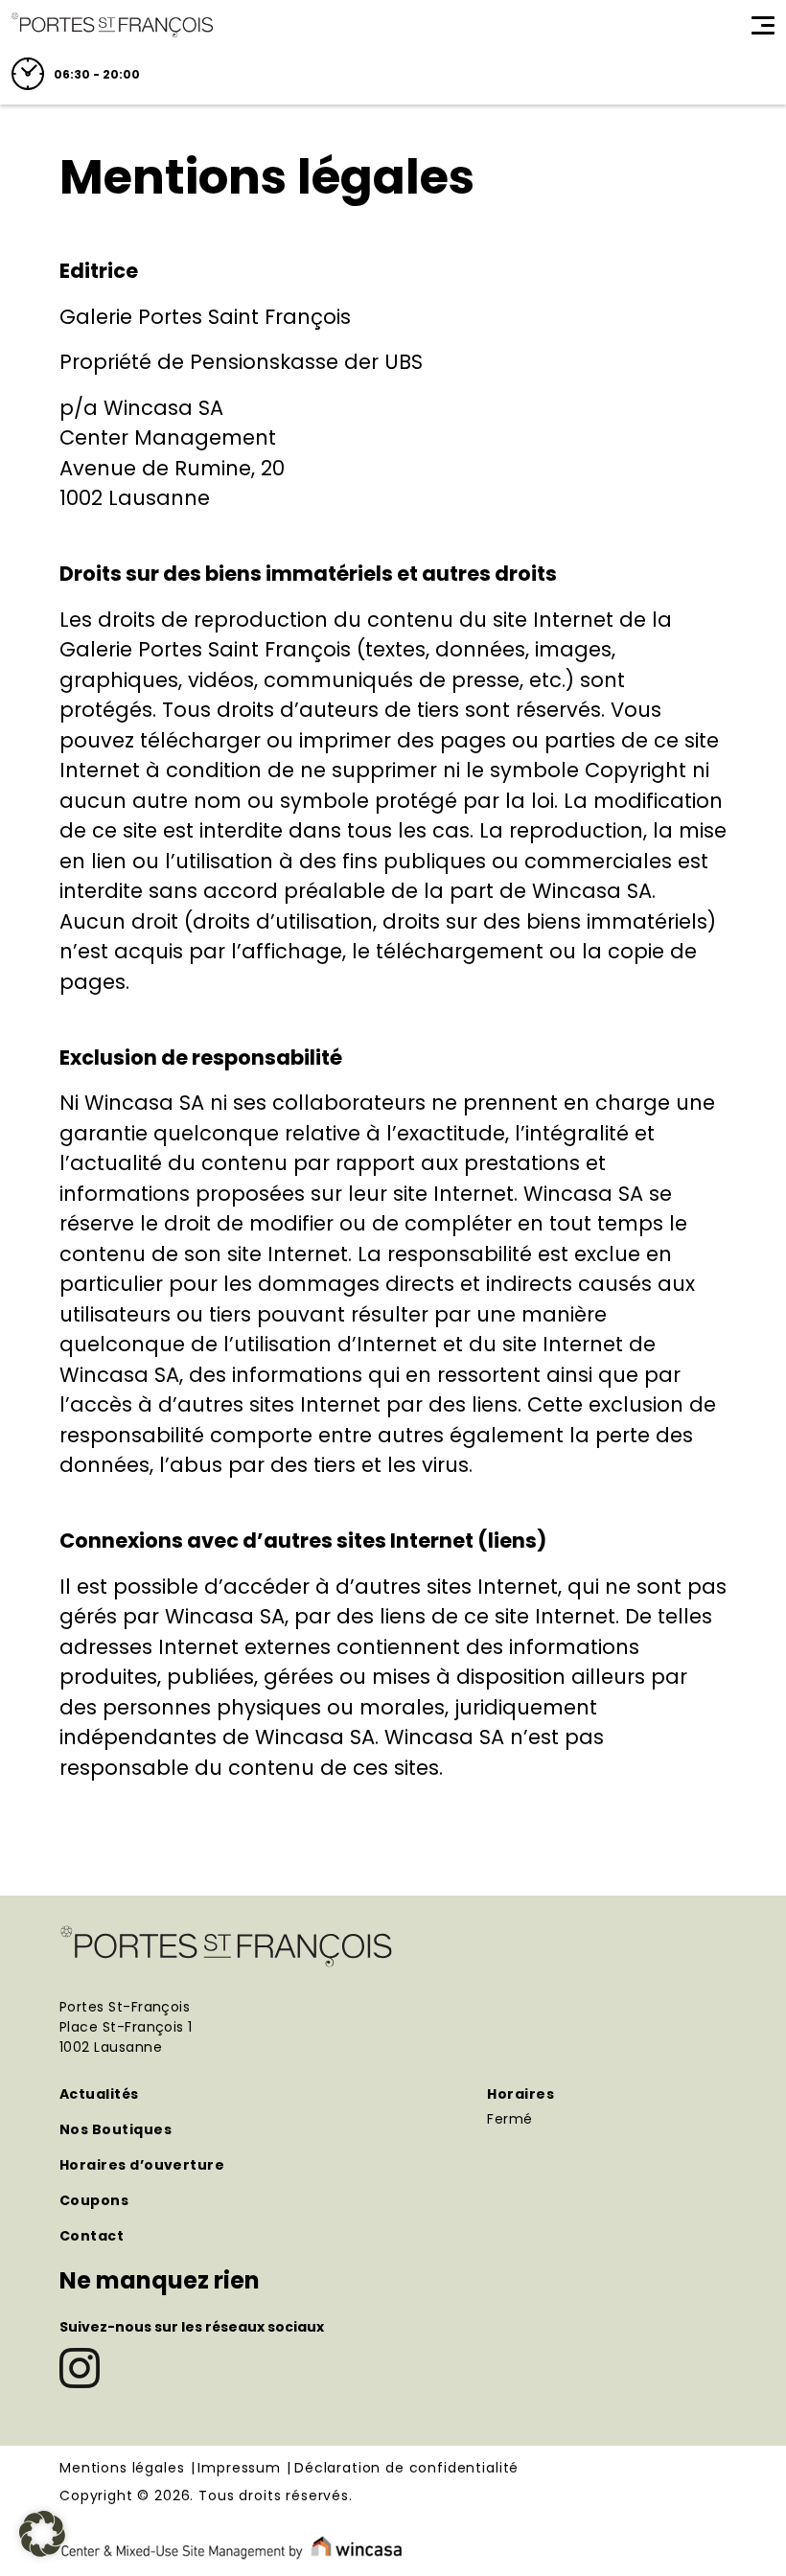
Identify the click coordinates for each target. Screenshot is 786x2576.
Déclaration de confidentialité (406, 2469)
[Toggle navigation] (763, 25)
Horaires (520, 2094)
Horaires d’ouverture (142, 2165)
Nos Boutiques (116, 2129)
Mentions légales (122, 2469)
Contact (92, 2236)
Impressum (239, 2469)
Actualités (99, 2094)
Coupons (94, 2200)
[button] (42, 2534)
